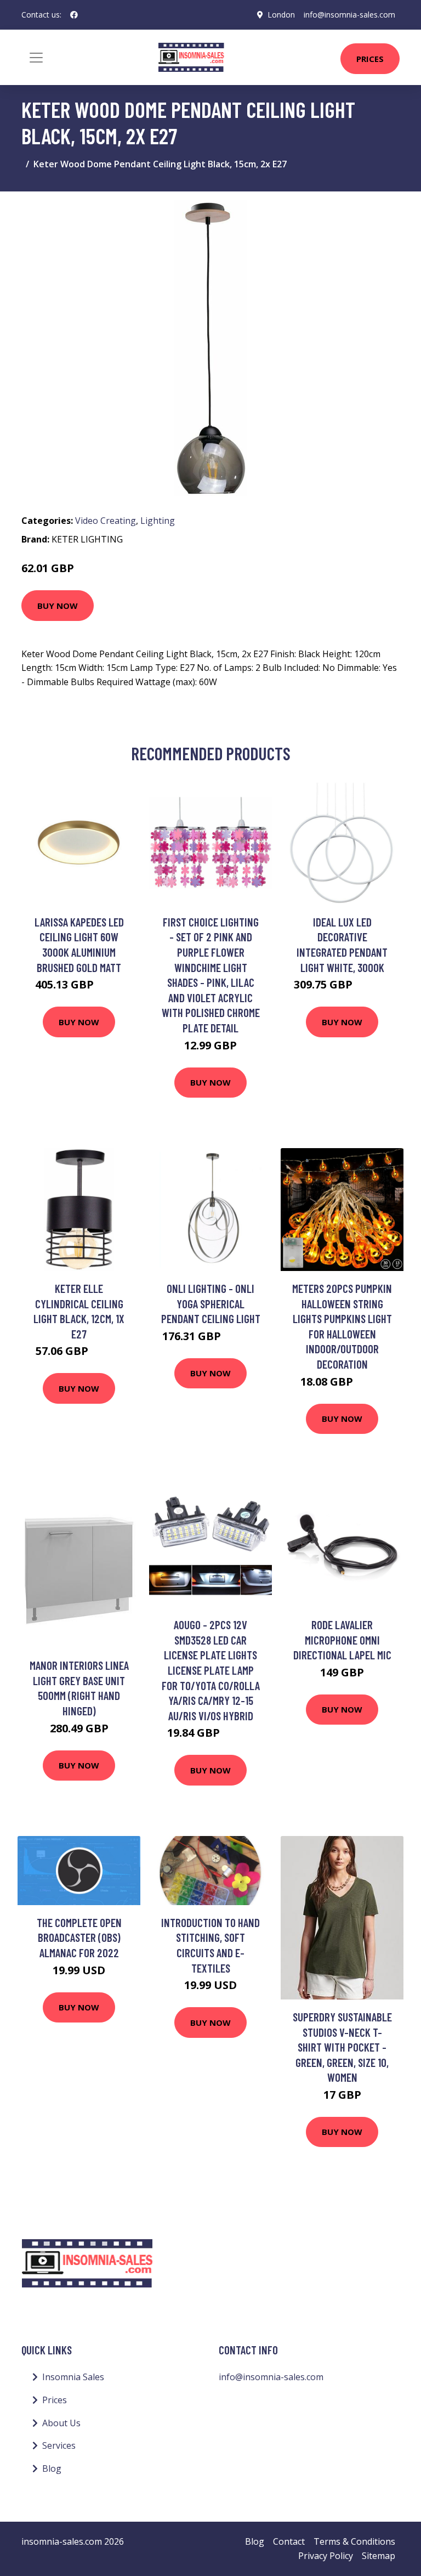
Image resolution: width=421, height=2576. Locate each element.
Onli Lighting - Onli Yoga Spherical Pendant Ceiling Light (211, 1303)
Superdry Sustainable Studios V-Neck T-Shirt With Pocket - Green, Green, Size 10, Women (342, 2047)
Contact (289, 2541)
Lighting (158, 521)
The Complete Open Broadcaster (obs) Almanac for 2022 (79, 1937)
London (281, 15)
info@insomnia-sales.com (349, 15)
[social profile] (74, 15)
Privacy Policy (326, 2556)
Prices (370, 59)
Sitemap (379, 2556)
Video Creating (106, 521)
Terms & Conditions (354, 2541)
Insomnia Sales (73, 2377)
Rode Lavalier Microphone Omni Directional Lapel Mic (342, 1640)
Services (59, 2445)
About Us (61, 2423)
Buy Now (58, 606)
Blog (52, 2468)
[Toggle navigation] (36, 58)
